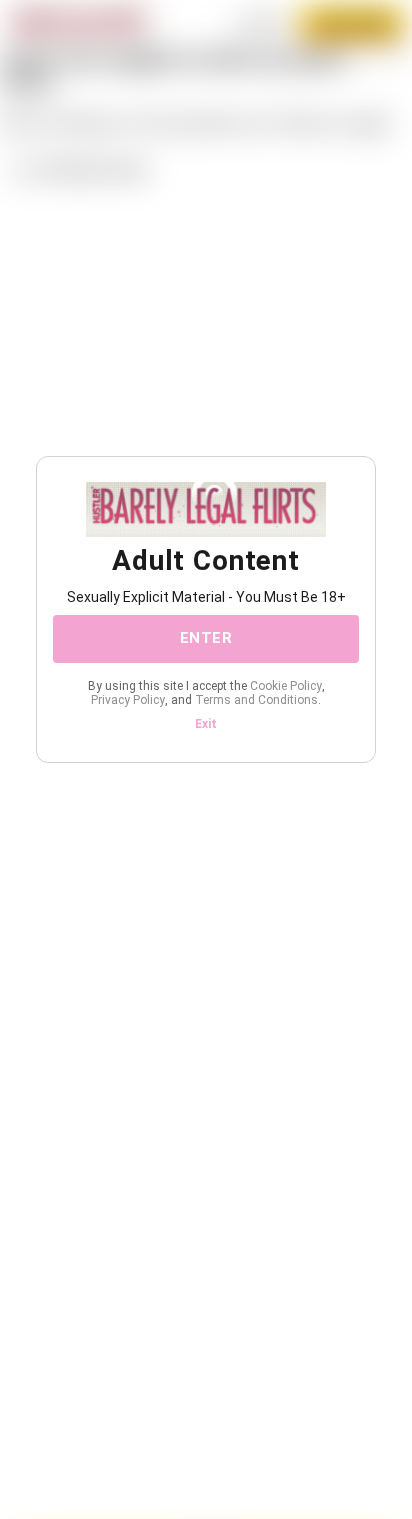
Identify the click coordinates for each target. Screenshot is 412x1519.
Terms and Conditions (256, 700)
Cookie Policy (286, 686)
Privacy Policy (128, 700)
